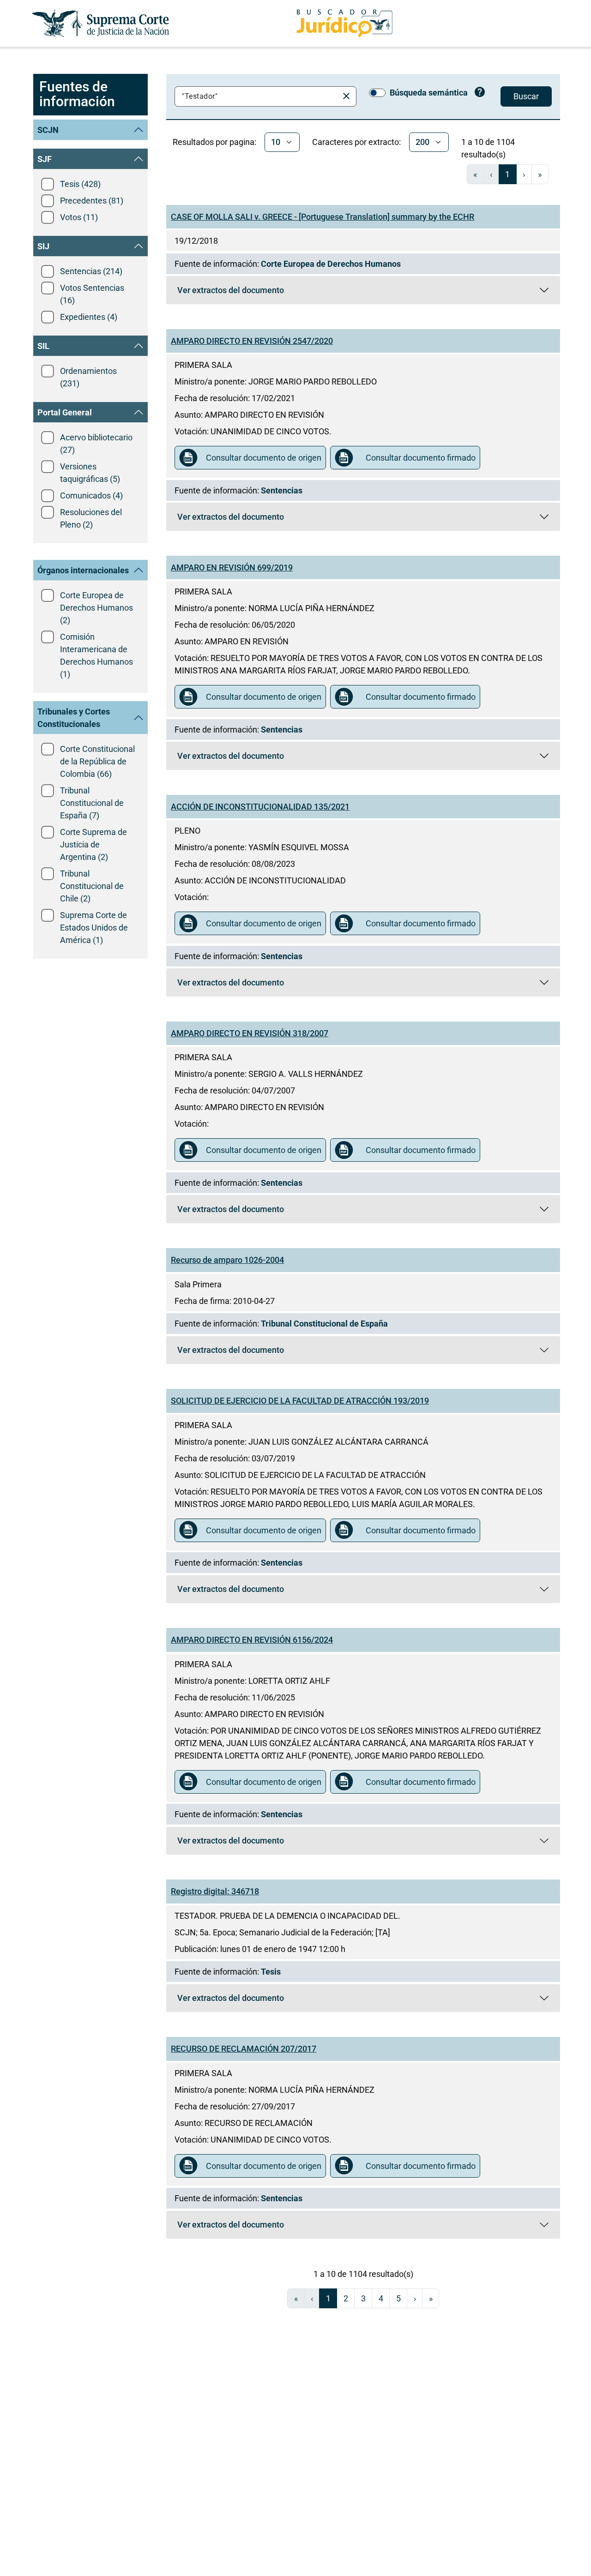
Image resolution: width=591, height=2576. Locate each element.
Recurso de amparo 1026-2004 (227, 1260)
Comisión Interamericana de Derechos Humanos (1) (96, 655)
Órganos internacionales (83, 570)
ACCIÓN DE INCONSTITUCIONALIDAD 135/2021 (260, 807)
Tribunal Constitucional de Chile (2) (92, 886)
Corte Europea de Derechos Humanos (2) (96, 608)
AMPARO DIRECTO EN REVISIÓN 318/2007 (250, 1033)
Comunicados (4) (91, 495)
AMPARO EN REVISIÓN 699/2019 (232, 567)
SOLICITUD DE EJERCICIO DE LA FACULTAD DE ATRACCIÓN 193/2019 (300, 1401)
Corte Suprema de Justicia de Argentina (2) (93, 844)
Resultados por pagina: (214, 142)
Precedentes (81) (92, 201)
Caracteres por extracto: (356, 142)
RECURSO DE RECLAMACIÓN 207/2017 (244, 2049)
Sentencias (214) (91, 271)
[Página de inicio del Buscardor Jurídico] (344, 23)
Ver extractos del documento (329, 292)
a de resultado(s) (488, 148)
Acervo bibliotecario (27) (96, 444)
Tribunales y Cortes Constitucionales (74, 718)
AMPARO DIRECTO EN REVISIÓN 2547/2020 (252, 341)
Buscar (526, 96)
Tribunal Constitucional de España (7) (92, 803)
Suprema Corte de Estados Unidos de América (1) (94, 928)
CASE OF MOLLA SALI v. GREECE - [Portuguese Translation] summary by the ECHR (323, 217)
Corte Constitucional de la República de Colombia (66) (97, 761)
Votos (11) (79, 217)
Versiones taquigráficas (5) (90, 473)
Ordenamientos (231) (88, 377)
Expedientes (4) (89, 317)
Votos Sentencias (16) (92, 294)
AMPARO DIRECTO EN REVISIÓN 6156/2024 (252, 1640)
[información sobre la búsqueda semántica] (480, 93)
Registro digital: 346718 (215, 1891)
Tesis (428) (80, 184)
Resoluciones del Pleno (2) (91, 518)
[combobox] (258, 96)
